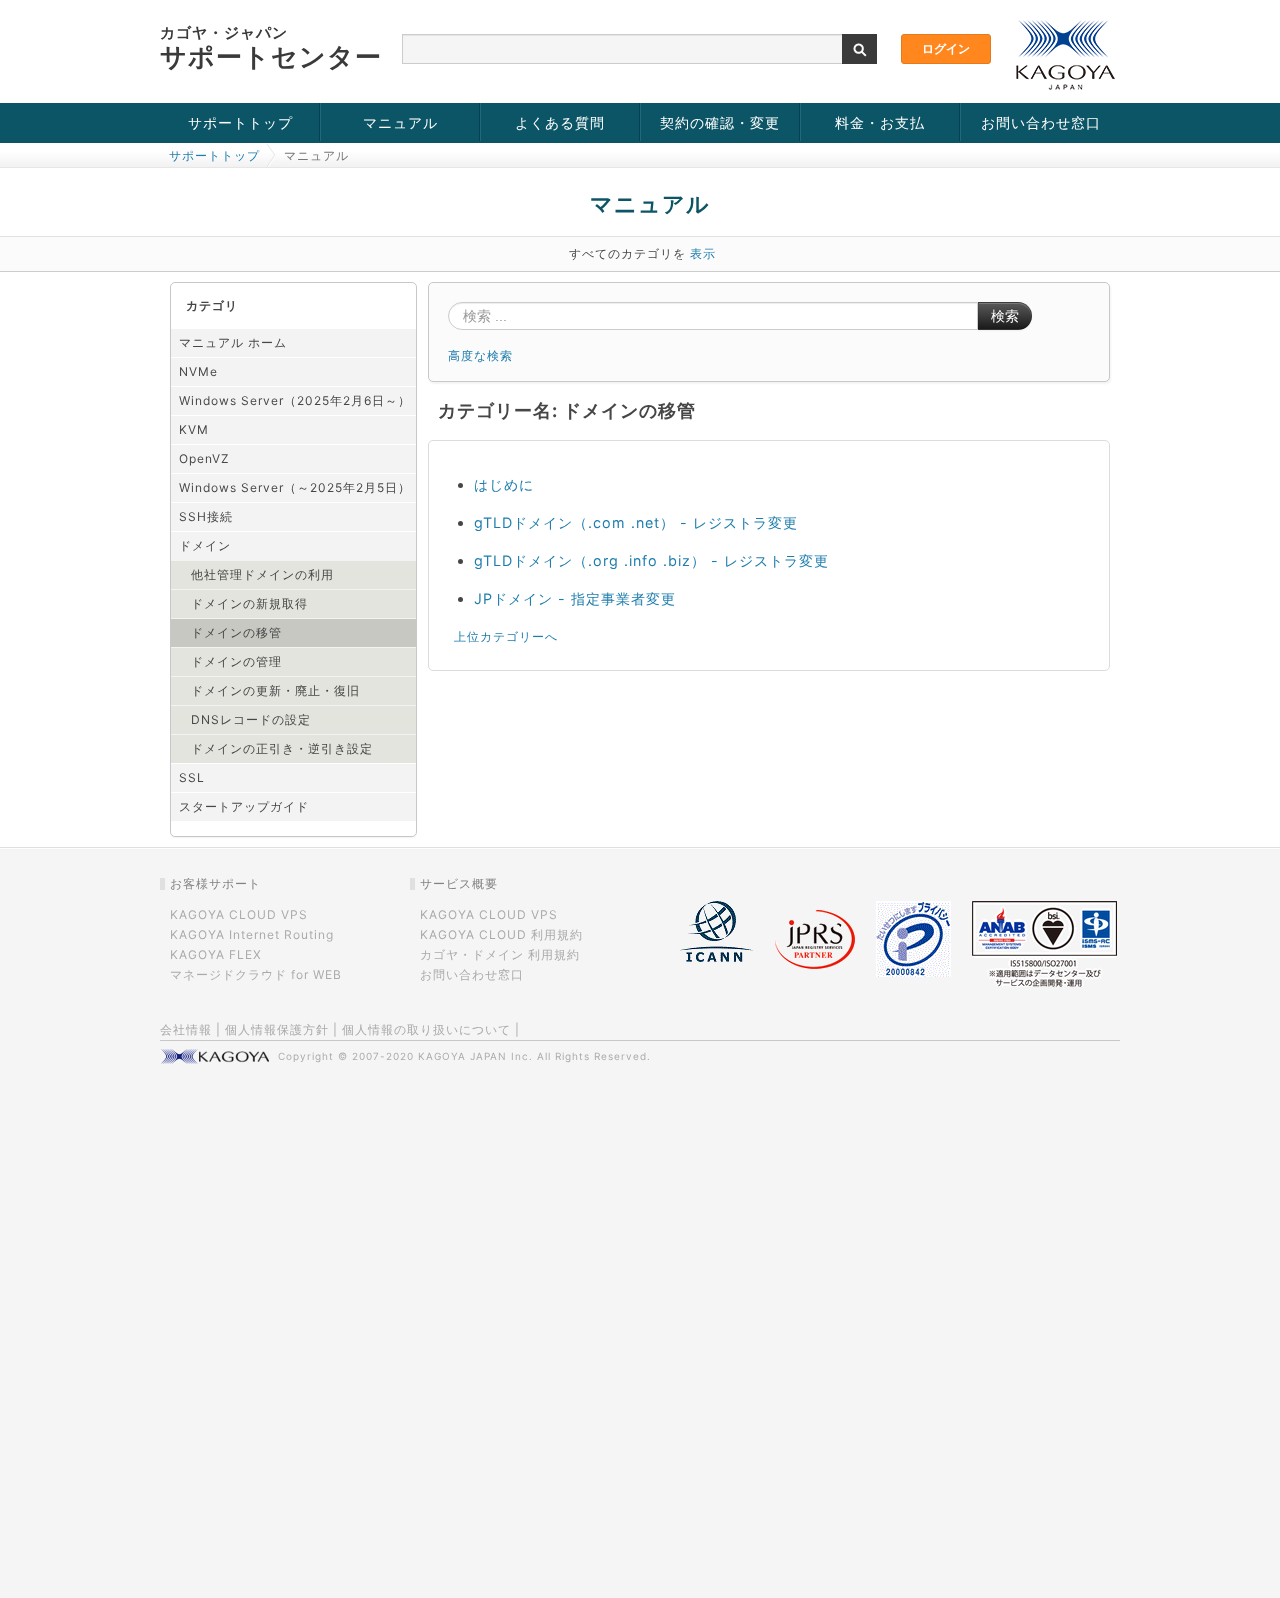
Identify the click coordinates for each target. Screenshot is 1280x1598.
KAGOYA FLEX (216, 954)
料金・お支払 (880, 122)
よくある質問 (560, 122)
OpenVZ (204, 458)
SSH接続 (206, 516)
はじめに (504, 484)
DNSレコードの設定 (251, 719)
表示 (703, 253)
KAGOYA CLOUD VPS (239, 914)
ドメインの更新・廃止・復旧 (275, 690)
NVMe (198, 371)
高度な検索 (480, 355)
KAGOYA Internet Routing (252, 934)
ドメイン (205, 545)
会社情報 (186, 1029)
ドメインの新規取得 (249, 603)
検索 (1005, 316)
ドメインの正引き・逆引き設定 (282, 748)
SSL (192, 777)
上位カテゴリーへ (506, 636)
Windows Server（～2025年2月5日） (295, 487)
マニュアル (400, 122)
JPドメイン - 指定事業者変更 (575, 598)
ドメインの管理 (236, 661)
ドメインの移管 (236, 632)
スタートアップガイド (244, 806)
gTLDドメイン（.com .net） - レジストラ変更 (636, 522)
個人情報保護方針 (277, 1029)
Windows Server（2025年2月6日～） (295, 400)
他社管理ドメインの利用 (262, 574)
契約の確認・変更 (720, 122)
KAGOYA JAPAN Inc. (475, 1056)
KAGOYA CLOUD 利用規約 (501, 934)
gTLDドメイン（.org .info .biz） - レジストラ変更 (651, 560)
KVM (194, 429)
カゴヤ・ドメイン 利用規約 (500, 954)
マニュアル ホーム (233, 342)
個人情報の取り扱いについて (426, 1029)
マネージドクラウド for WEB (256, 974)
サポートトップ (240, 122)
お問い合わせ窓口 (1041, 122)
